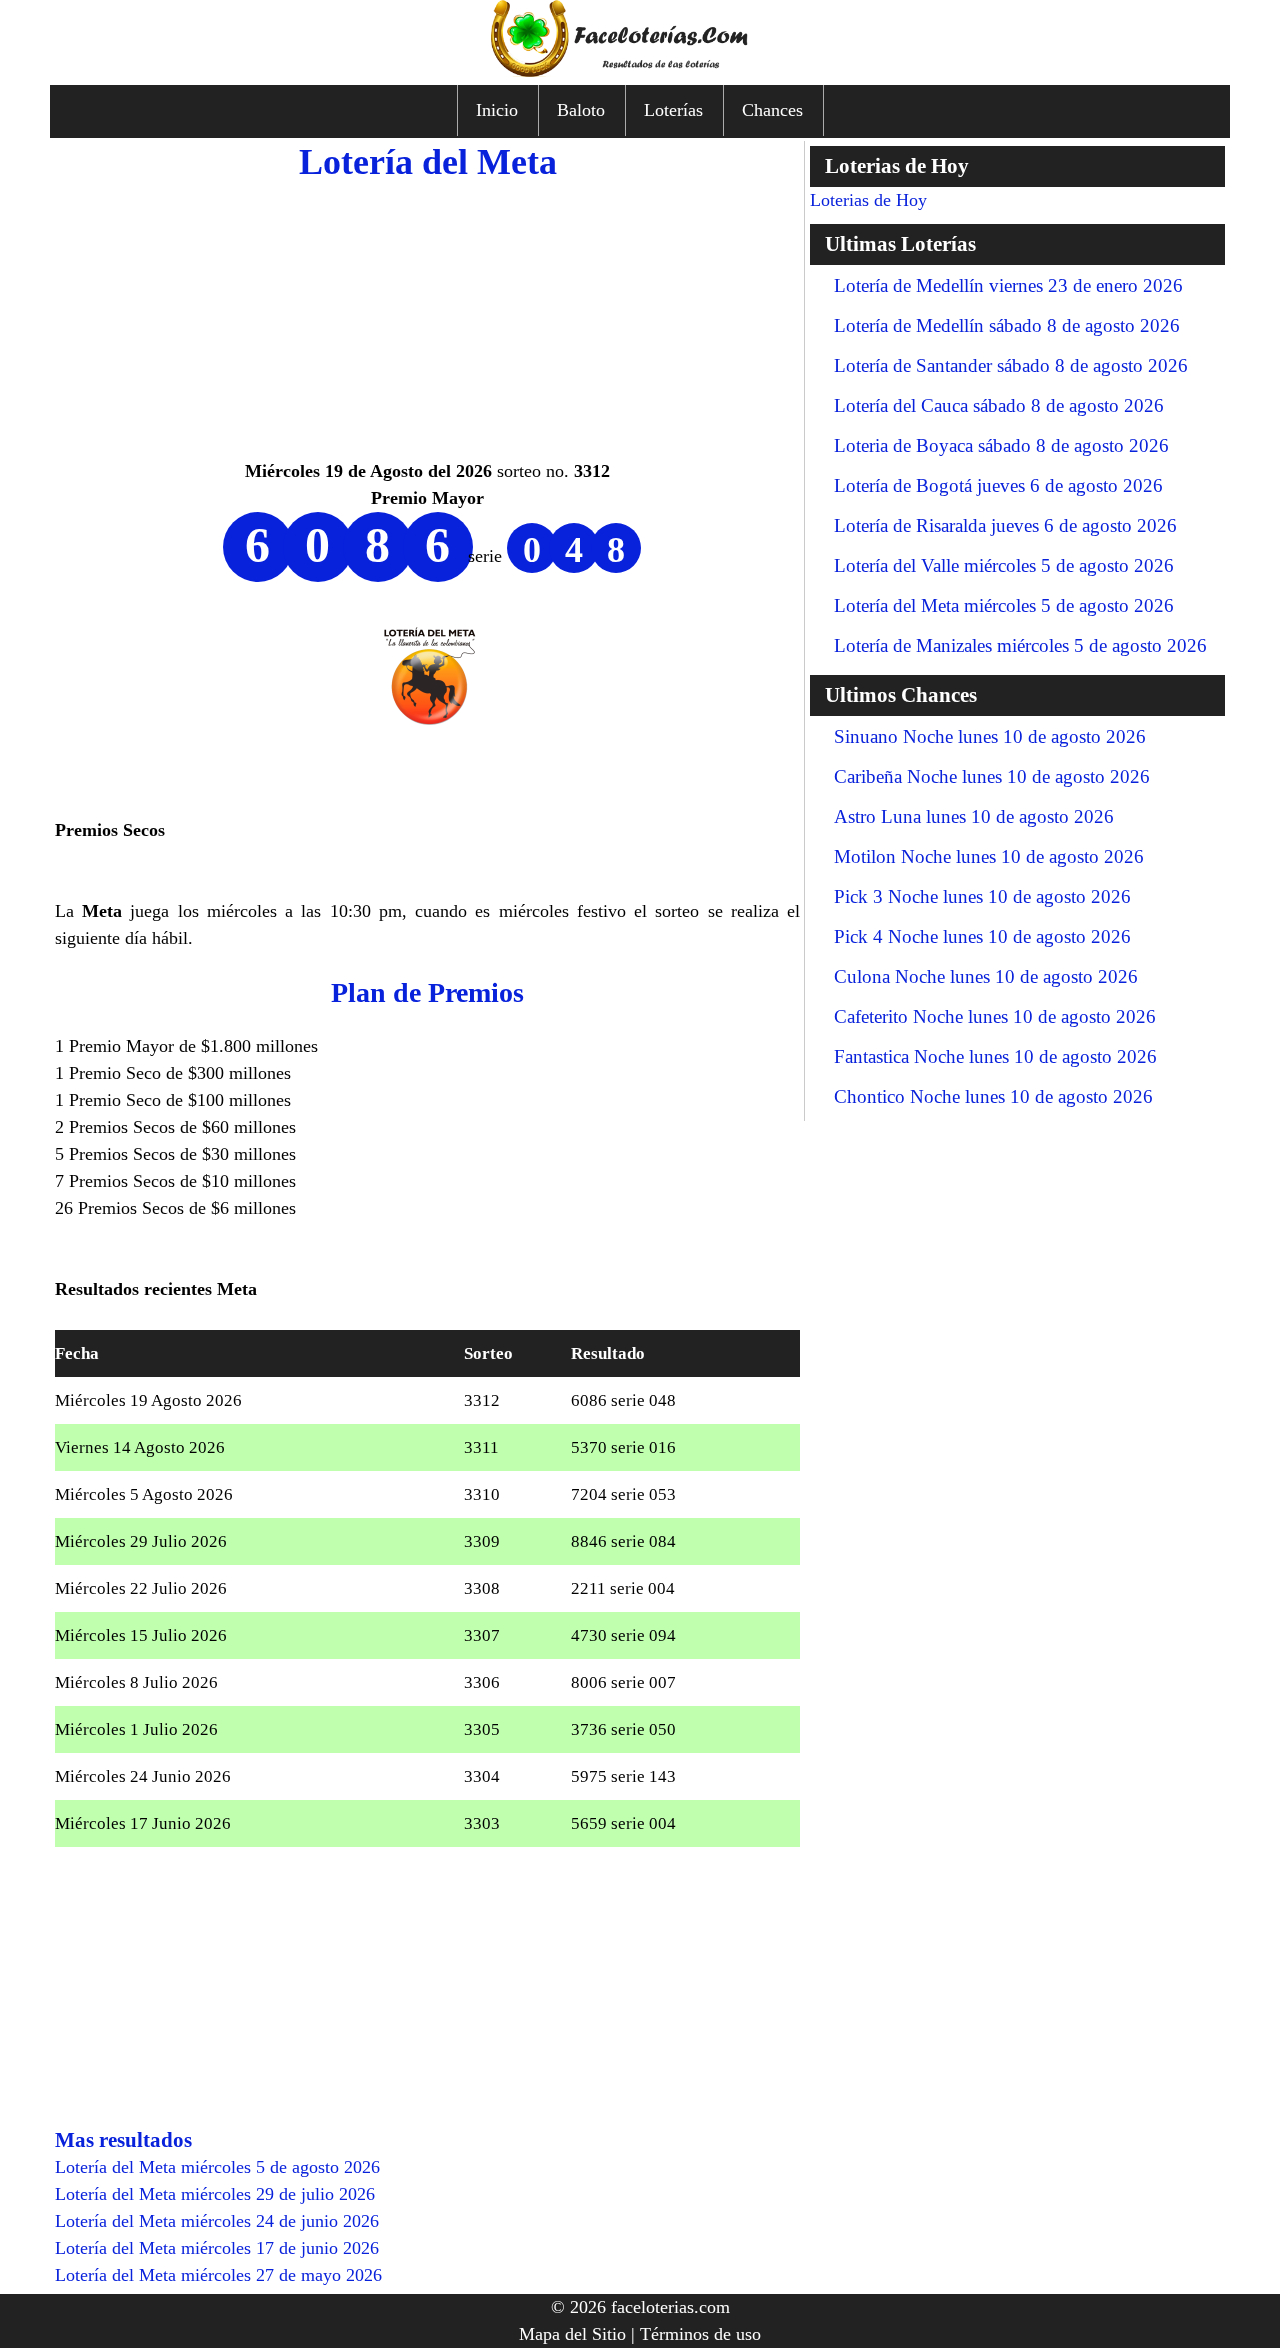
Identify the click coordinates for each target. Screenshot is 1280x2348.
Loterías (673, 110)
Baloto (581, 110)
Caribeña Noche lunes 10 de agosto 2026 (992, 776)
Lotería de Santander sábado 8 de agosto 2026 (1011, 365)
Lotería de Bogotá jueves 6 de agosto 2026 (998, 485)
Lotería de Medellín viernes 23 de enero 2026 (1008, 285)
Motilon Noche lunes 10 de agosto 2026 (989, 856)
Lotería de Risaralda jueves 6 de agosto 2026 (1005, 525)
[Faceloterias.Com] (640, 71)
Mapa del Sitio (572, 2334)
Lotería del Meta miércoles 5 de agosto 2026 (1004, 605)
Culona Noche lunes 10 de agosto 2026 (986, 976)
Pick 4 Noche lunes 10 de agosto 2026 (982, 936)
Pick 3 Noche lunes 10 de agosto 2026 (982, 896)
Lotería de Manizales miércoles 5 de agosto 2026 (1020, 645)
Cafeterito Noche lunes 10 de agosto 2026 (995, 1016)
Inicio (497, 110)
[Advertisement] (427, 318)
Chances (772, 110)
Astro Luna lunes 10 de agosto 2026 (974, 816)
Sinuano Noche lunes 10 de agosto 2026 (990, 736)
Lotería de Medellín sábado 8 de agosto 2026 (1007, 325)
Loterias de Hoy (868, 200)
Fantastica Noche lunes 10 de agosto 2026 (995, 1056)
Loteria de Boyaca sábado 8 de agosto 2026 (1001, 445)
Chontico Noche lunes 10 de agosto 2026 (993, 1096)
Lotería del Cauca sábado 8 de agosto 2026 (999, 405)
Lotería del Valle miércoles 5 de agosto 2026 (1004, 565)
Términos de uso (700, 2334)
